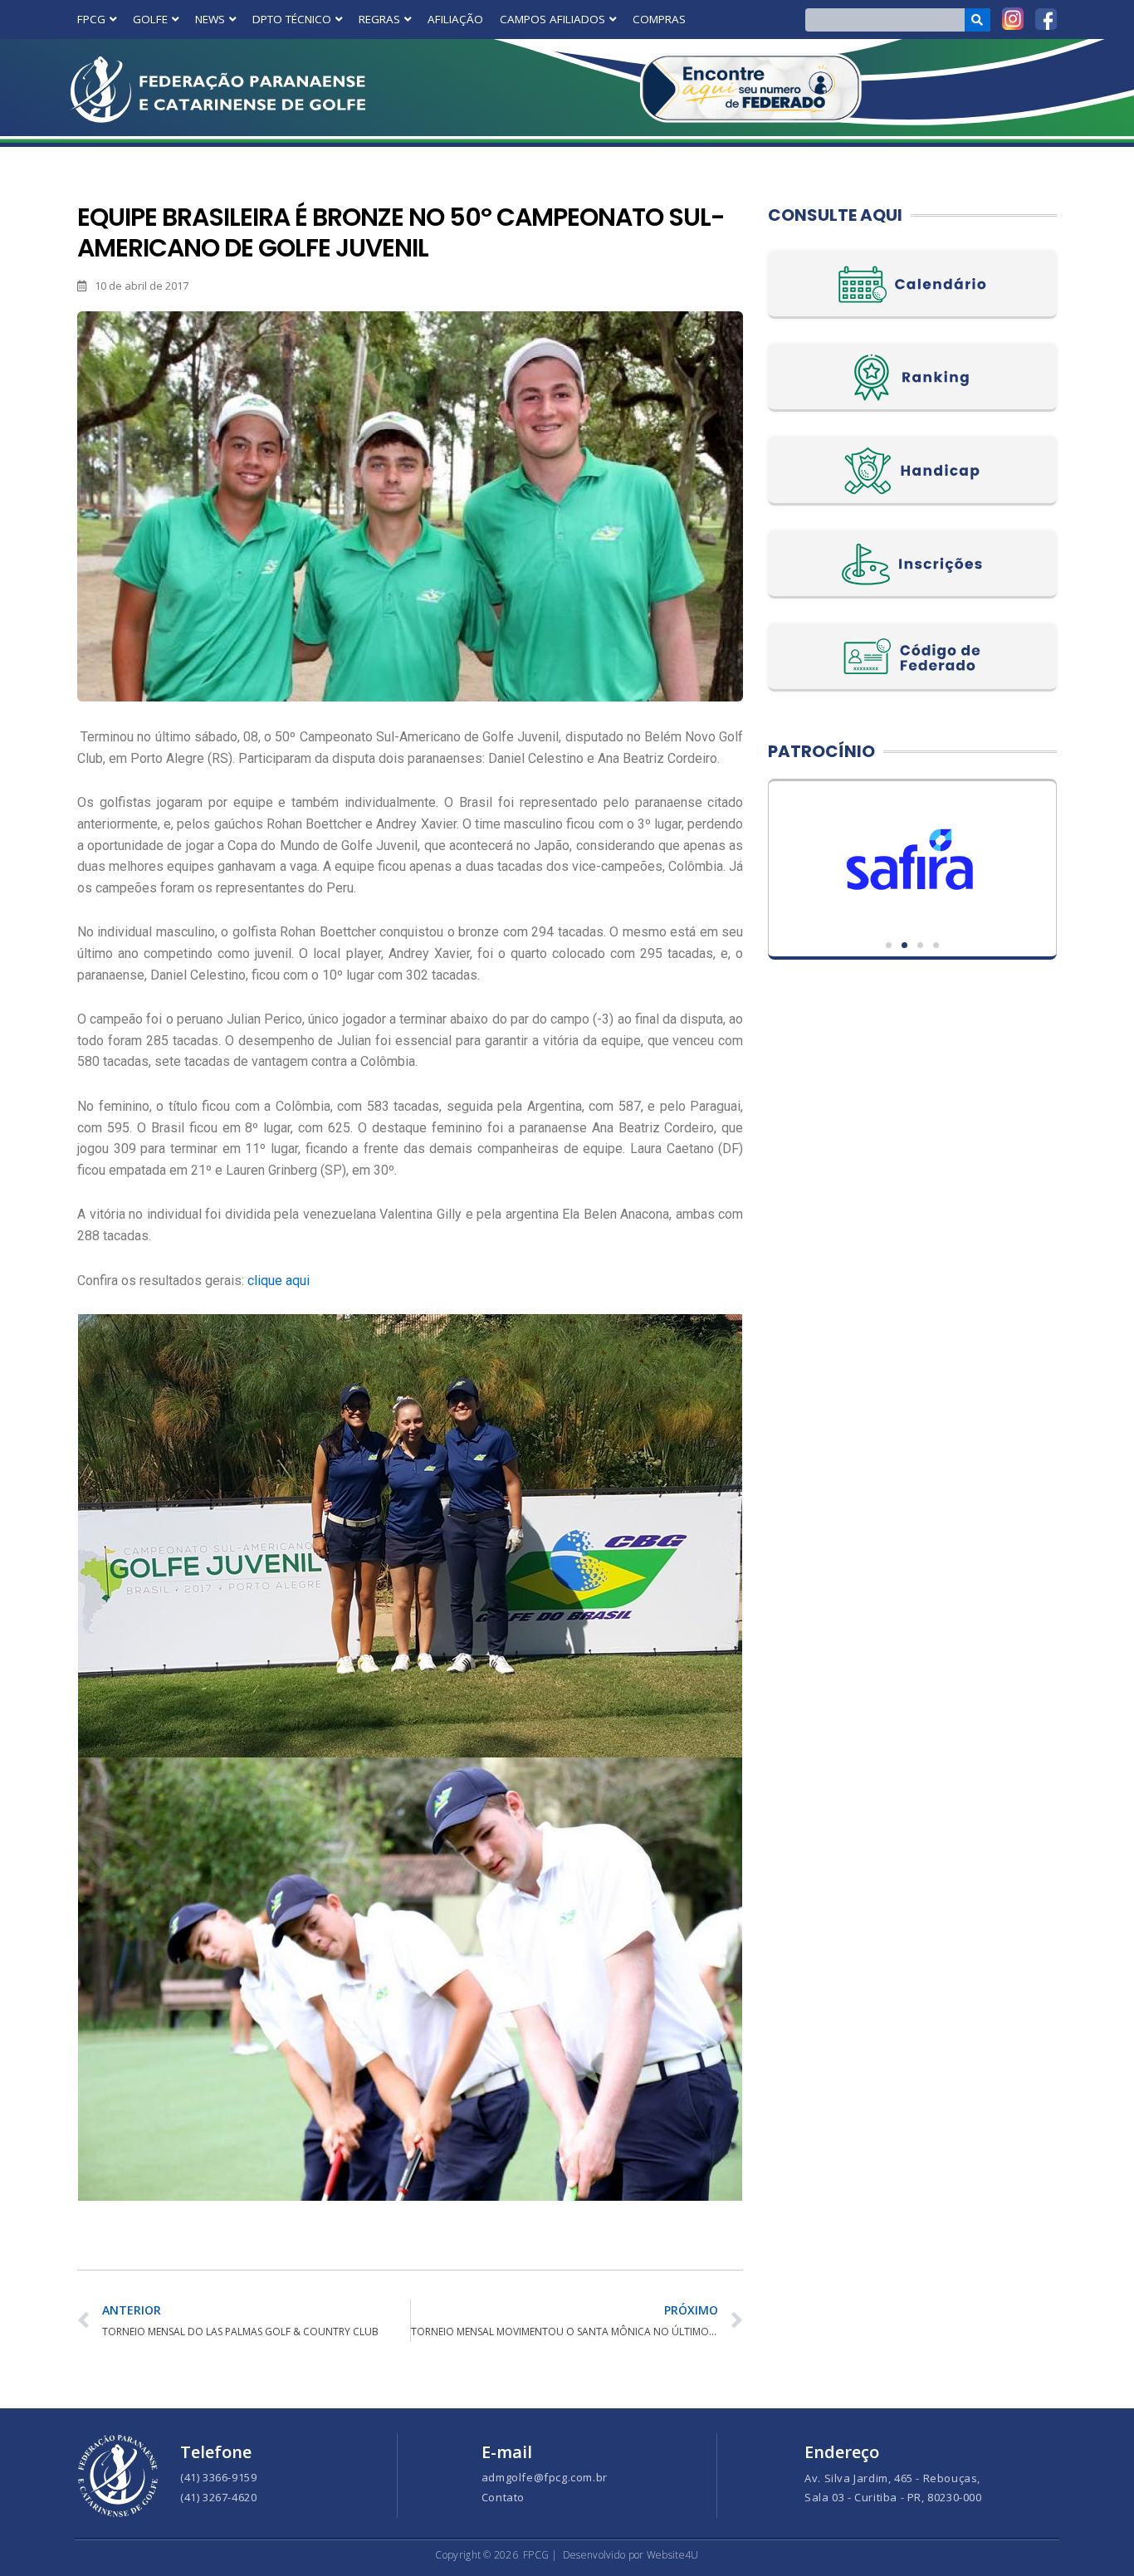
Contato (503, 2497)
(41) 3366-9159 (218, 2477)
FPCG (91, 19)
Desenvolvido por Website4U (631, 2555)
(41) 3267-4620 (218, 2497)
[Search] (978, 20)
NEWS (210, 19)
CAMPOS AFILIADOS (552, 19)
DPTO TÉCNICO (292, 19)
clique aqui (279, 1281)
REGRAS (379, 19)
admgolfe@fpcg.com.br (545, 2477)
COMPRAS (659, 19)
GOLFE (150, 19)
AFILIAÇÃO (455, 19)
